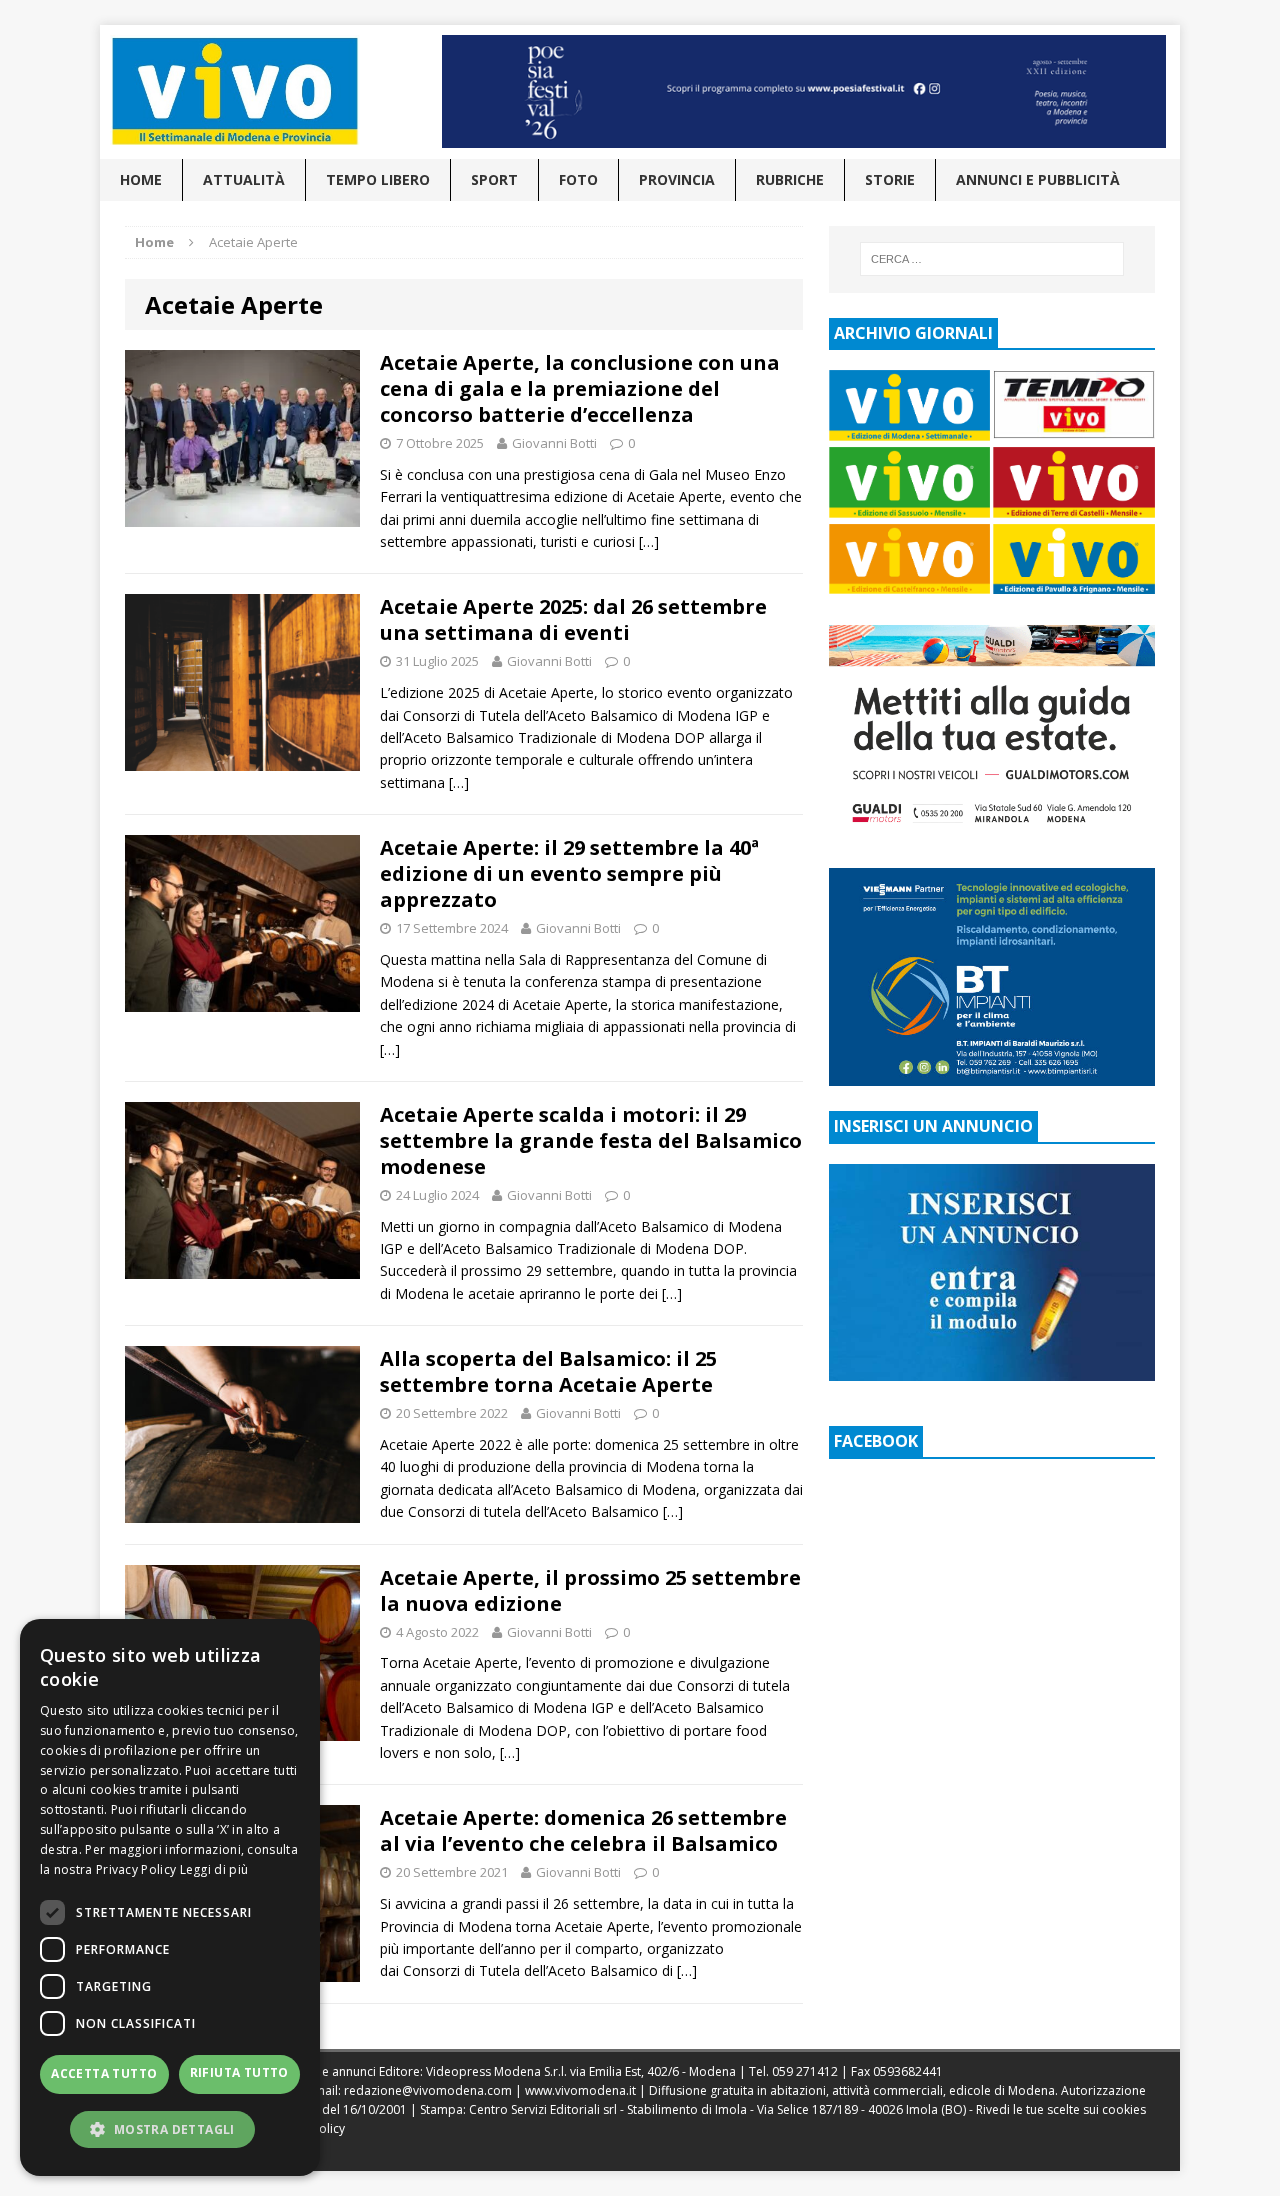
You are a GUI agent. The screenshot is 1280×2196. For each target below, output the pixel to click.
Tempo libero (378, 179)
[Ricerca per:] (992, 259)
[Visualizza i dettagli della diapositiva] (804, 91)
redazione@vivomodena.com (428, 2090)
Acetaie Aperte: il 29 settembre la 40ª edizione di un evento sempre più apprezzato (569, 873)
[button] (170, 2129)
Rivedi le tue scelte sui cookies (1061, 2109)
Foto (578, 179)
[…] (649, 541)
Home (141, 179)
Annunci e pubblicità (1038, 179)
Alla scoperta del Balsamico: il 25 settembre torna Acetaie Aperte (548, 1371)
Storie (890, 179)
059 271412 (805, 2071)
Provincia (677, 179)
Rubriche (790, 179)
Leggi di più (214, 1869)
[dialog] (170, 1897)
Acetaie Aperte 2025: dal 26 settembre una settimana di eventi (573, 619)
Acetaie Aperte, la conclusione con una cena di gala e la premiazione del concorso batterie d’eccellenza (580, 388)
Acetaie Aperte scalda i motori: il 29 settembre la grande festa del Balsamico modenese (591, 1140)
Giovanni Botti (554, 443)
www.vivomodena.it (580, 2090)
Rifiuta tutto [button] (239, 2072)
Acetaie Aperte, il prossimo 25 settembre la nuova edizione (590, 1590)
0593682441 (908, 2071)
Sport (494, 179)
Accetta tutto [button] (104, 2073)
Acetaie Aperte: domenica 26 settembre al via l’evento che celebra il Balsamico (583, 1830)
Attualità (244, 179)
